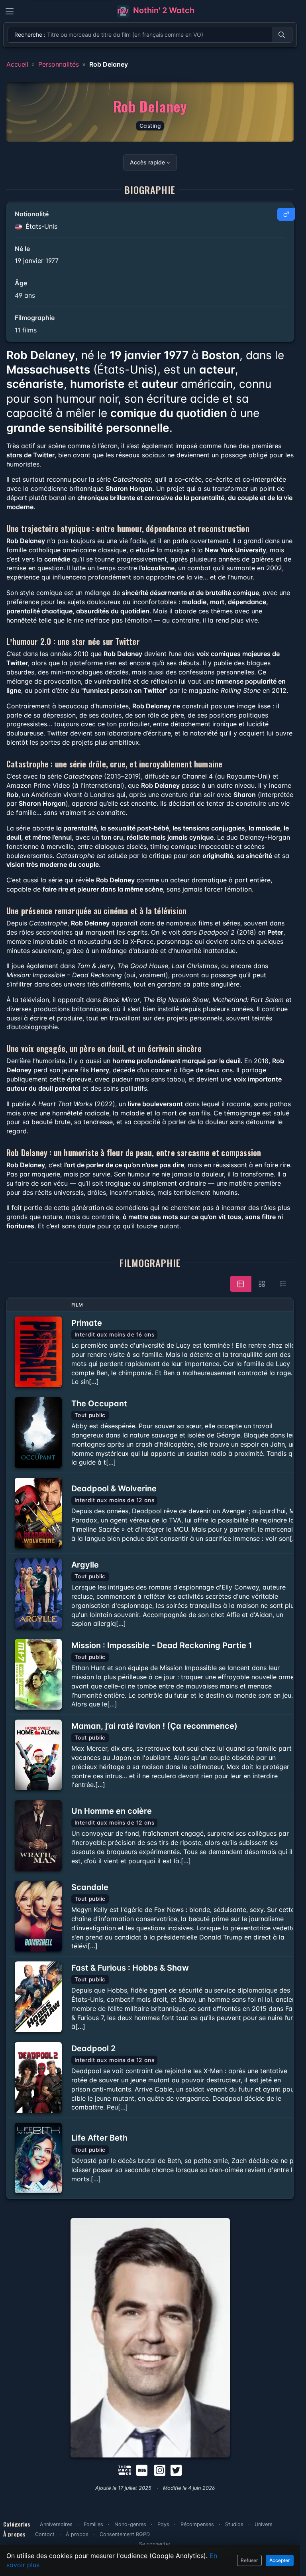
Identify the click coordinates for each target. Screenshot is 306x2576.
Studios (234, 2524)
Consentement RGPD (125, 2534)
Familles (93, 2524)
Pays (163, 2524)
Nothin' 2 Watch (163, 10)
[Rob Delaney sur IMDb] (143, 2469)
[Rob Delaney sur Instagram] (160, 2469)
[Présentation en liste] (283, 1284)
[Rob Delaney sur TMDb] (125, 2469)
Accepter (280, 2560)
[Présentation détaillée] (241, 1284)
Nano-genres (130, 2524)
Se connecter (155, 2544)
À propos (77, 2534)
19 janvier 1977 (37, 261)
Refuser (249, 2560)
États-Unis (40, 226)
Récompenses (197, 2524)
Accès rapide (147, 162)
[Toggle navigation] (10, 11)
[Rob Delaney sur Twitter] (176, 2469)
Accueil (17, 64)
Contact (45, 2534)
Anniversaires (56, 2524)
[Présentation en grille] (262, 1284)
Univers (264, 2524)
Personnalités (59, 64)
